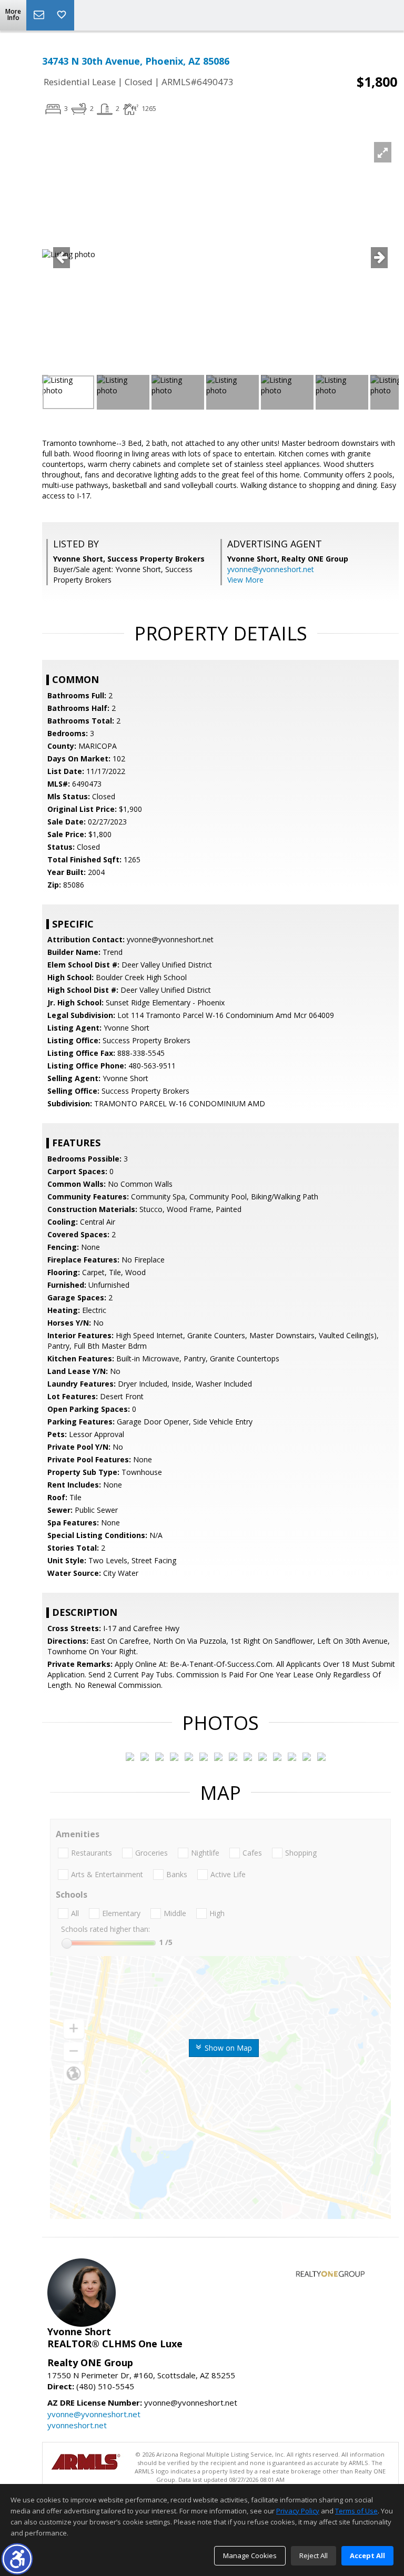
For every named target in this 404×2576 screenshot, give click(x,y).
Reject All (314, 2555)
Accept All (367, 2555)
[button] (17, 2559)
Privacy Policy (298, 2511)
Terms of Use (356, 2511)
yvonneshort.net (77, 2425)
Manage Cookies (250, 2555)
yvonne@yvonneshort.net (271, 569)
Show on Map (227, 2048)
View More (245, 580)
